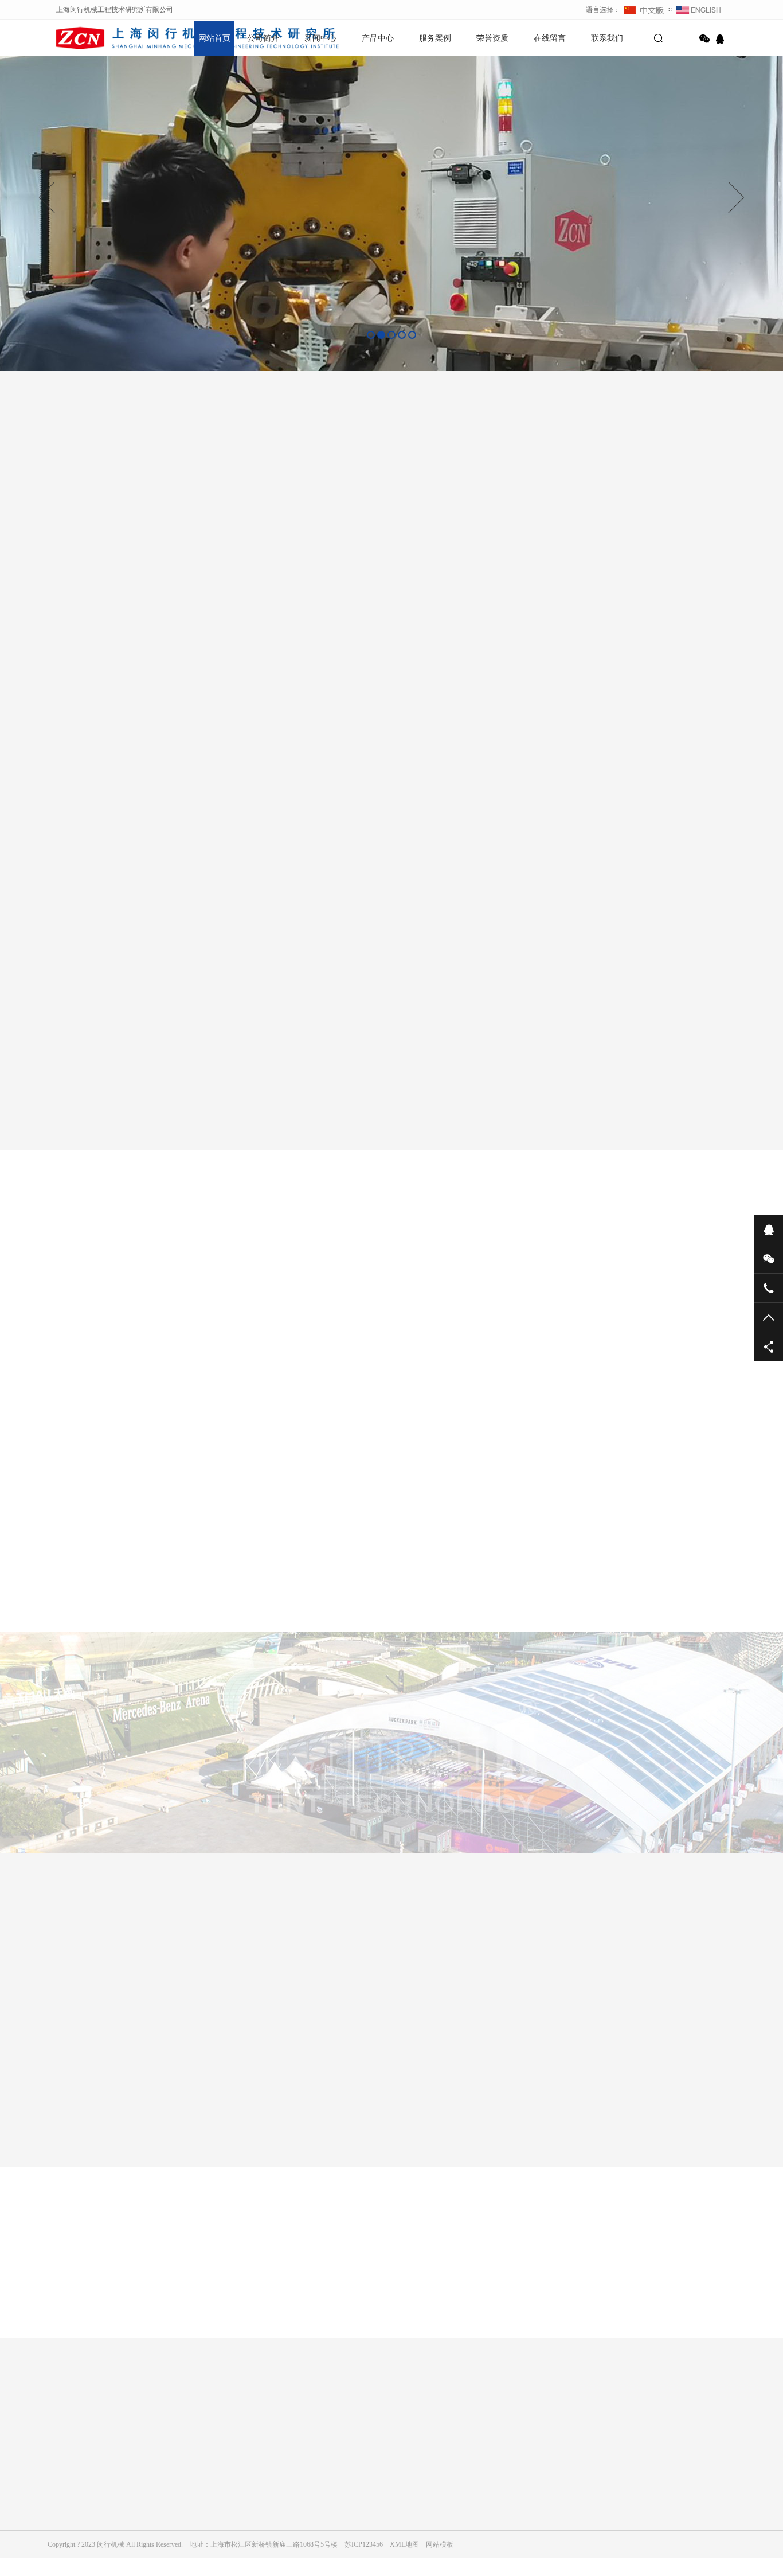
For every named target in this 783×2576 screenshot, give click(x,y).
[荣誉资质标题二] (165, 2100)
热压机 (276, 2552)
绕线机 (276, 2520)
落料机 (276, 2536)
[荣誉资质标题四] (398, 2100)
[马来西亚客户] (414, 1428)
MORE (380, 2350)
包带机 (276, 2488)
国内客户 (449, 1302)
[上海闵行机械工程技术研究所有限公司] (88, 37)
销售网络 (61, 2520)
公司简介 (263, 38)
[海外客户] (505, 1578)
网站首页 (214, 38)
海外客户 (316, 1302)
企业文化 (61, 2488)
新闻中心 (320, 38)
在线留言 (550, 38)
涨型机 (276, 2504)
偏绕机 (276, 2568)
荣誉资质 (492, 38)
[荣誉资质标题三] (281, 2100)
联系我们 (607, 38)
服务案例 (435, 38)
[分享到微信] (704, 39)
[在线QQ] (722, 39)
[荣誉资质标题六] (632, 2100)
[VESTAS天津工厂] (349, 1578)
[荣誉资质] (515, 2100)
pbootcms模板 (119, 2415)
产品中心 (378, 38)
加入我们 (61, 2504)
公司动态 (170, 2488)
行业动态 (170, 2504)
